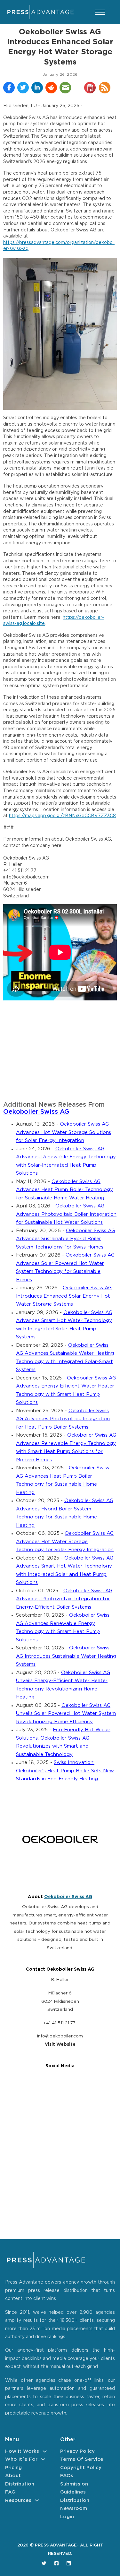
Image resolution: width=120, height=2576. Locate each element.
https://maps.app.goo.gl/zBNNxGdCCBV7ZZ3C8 (62, 816)
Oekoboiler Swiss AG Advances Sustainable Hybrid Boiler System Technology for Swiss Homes (65, 1239)
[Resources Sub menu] (37, 2500)
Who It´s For (21, 2459)
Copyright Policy (81, 2468)
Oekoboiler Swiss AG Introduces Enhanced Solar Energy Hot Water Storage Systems (64, 1296)
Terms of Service (82, 2459)
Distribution (20, 2484)
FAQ (10, 2492)
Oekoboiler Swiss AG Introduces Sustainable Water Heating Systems (66, 1656)
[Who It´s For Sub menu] (43, 2459)
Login (67, 2517)
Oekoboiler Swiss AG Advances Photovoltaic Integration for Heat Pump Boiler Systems (63, 1419)
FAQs (67, 2476)
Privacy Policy (77, 2451)
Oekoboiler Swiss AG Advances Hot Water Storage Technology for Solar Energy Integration (65, 1542)
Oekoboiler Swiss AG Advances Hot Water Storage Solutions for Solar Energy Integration (64, 1132)
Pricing (13, 2468)
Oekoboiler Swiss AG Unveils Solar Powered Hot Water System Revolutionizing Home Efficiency (66, 1714)
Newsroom (74, 2508)
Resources (18, 2500)
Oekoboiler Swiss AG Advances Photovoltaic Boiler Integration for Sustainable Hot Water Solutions (66, 1214)
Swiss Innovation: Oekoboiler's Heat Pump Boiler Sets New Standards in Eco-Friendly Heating (65, 1771)
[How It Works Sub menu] (45, 2451)
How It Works (22, 2451)
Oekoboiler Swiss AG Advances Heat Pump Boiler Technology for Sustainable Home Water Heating (64, 1190)
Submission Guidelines (74, 2488)
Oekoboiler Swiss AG (36, 1112)
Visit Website (60, 2044)
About (13, 2476)
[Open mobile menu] (100, 12)
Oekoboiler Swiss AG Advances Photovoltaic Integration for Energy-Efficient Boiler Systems (64, 1599)
